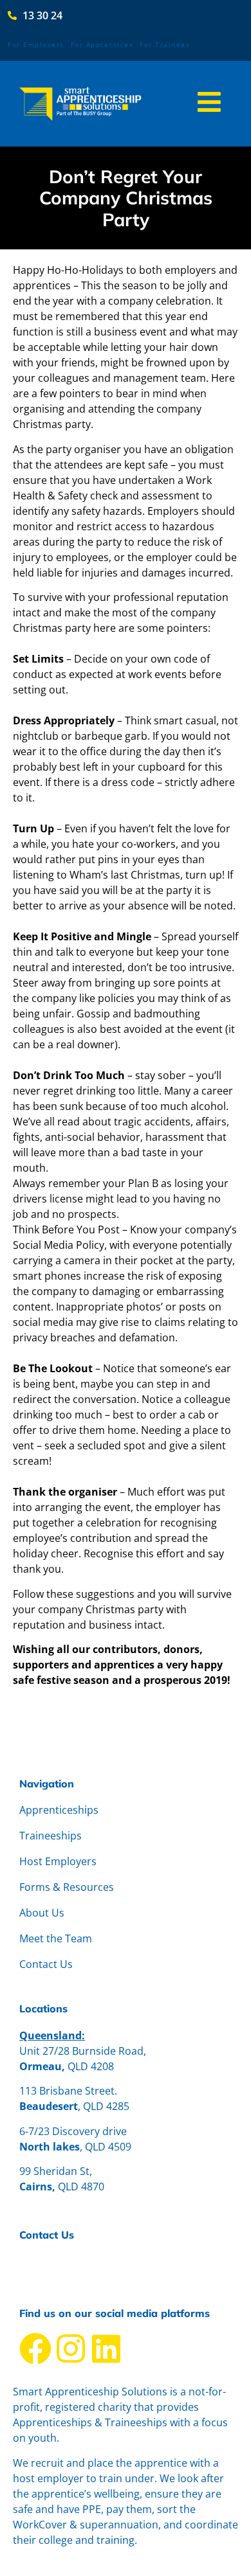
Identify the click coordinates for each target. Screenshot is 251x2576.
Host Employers (58, 1861)
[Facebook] (35, 2348)
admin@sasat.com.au (71, 2262)
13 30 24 (39, 2278)
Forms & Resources (67, 1887)
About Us (42, 1913)
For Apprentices (102, 44)
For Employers (36, 44)
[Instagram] (71, 2348)
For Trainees (165, 44)
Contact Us (46, 1964)
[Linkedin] (106, 2348)
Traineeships (51, 1836)
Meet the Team (56, 1938)
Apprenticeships (59, 1810)
